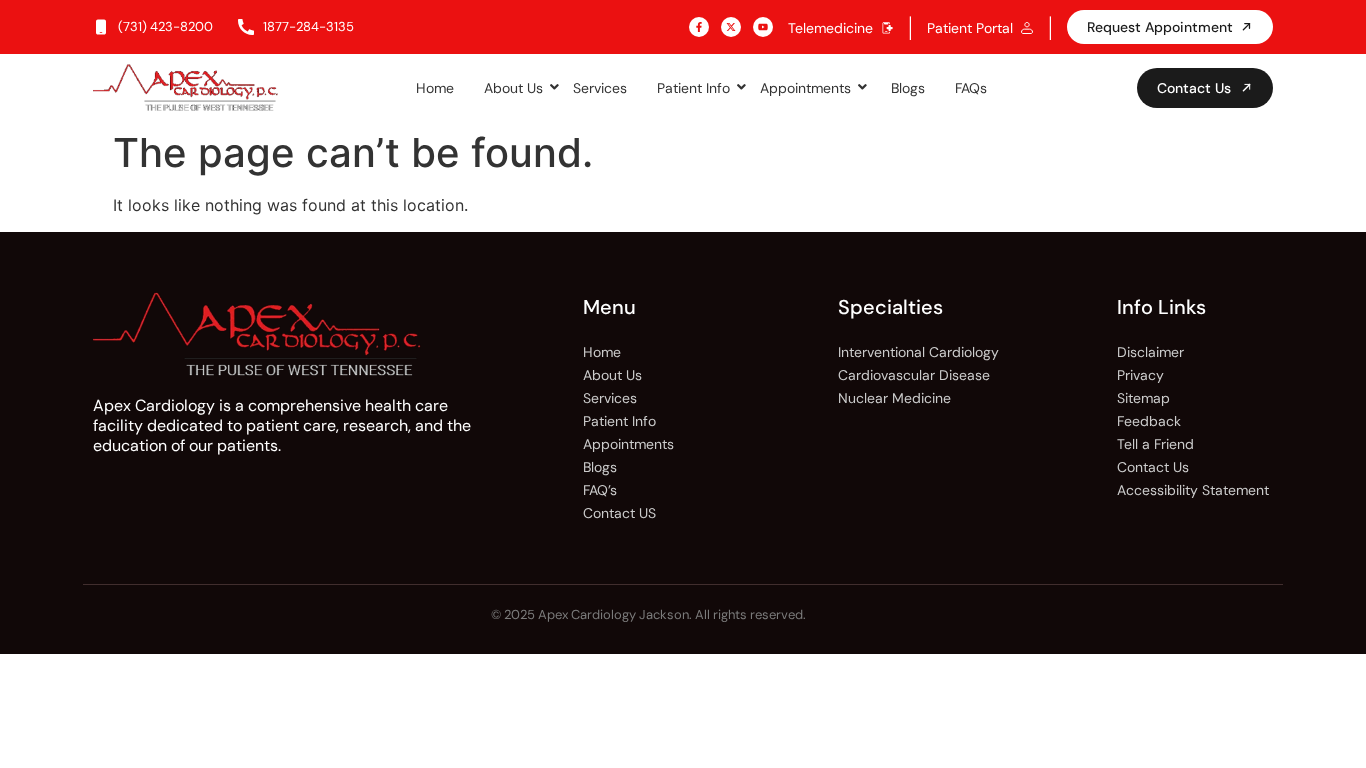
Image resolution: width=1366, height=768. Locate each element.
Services (600, 88)
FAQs (971, 88)
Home (435, 88)
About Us (513, 88)
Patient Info (693, 88)
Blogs (908, 88)
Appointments (805, 88)
